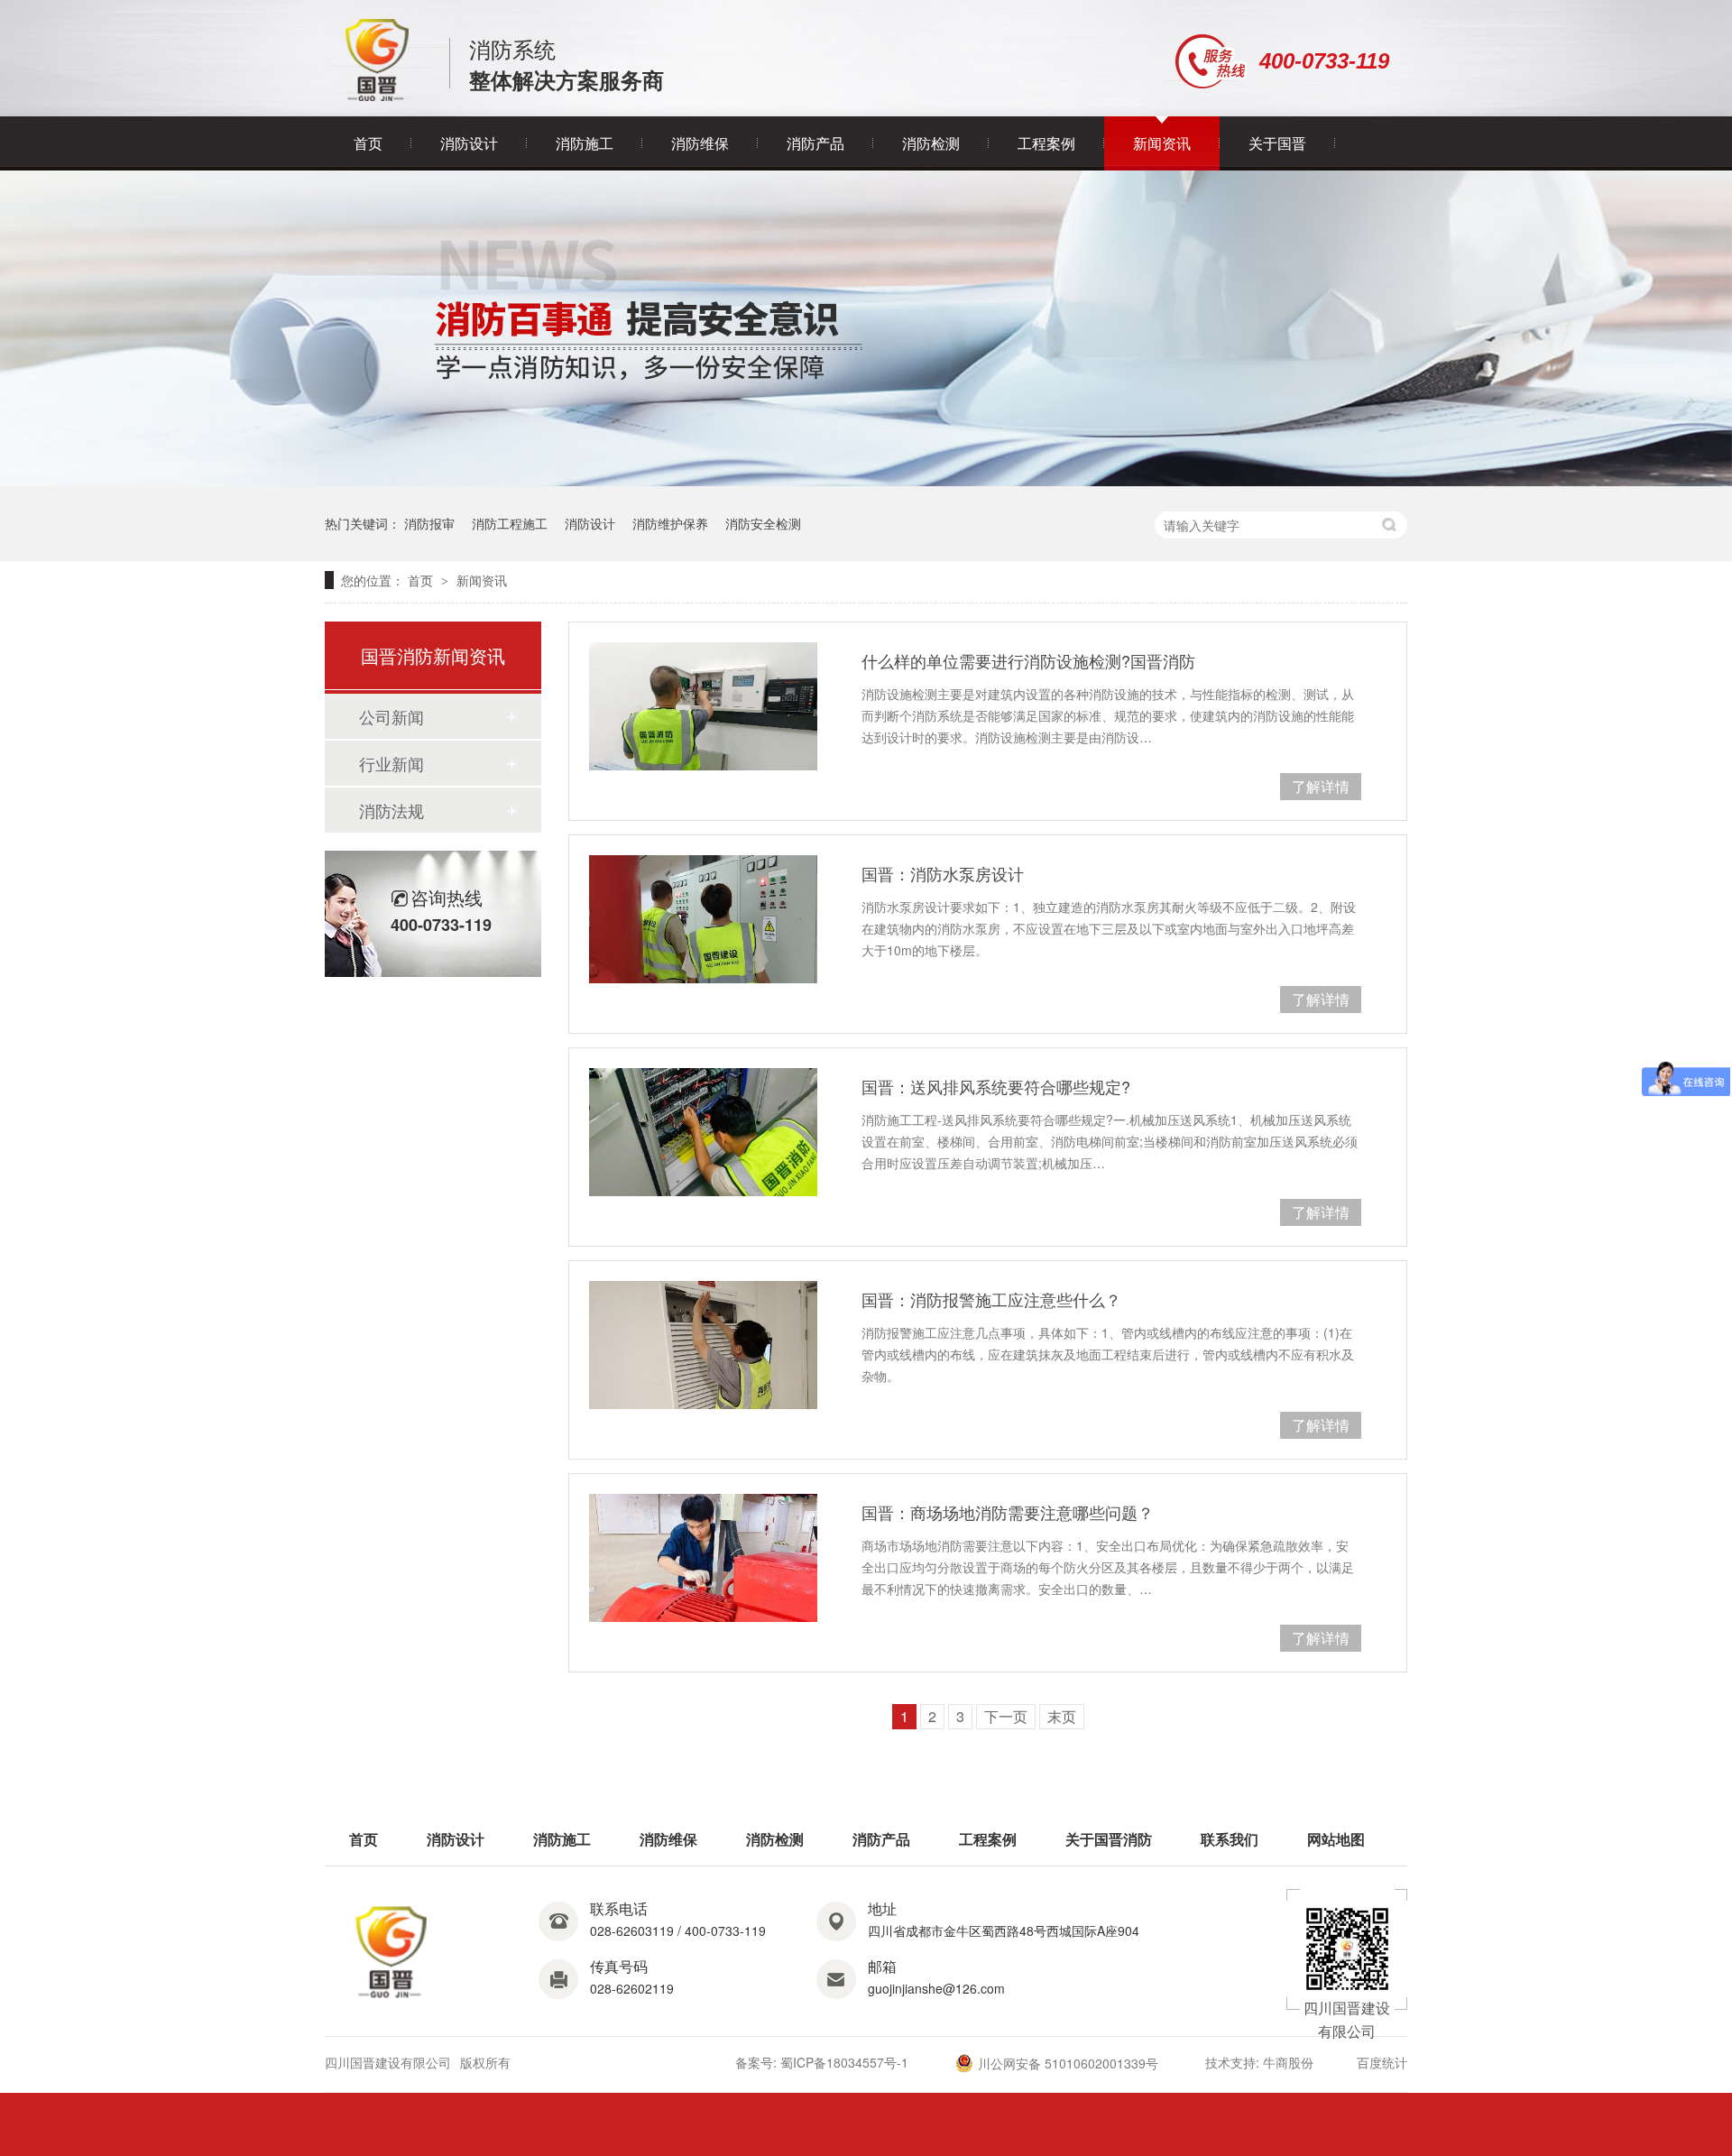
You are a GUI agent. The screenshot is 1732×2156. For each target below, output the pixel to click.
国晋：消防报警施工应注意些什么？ (991, 1299)
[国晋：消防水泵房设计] (703, 919)
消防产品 (815, 143)
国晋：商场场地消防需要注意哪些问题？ (1008, 1512)
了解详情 (1321, 786)
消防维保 (700, 143)
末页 (1062, 1716)
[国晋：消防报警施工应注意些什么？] (703, 1345)
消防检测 (931, 143)
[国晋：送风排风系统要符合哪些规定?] (703, 1132)
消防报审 (429, 523)
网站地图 (1336, 1839)
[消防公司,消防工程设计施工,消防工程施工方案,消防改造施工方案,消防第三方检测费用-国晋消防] (378, 97)
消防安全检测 (763, 523)
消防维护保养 (670, 523)
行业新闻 (392, 763)
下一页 (1006, 1716)
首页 (368, 143)
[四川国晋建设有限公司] (392, 1999)
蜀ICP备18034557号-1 (844, 2062)
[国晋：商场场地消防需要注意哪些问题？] (703, 1558)
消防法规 (392, 810)
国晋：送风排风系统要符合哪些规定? (996, 1086)
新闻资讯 (1162, 143)
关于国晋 (1277, 143)
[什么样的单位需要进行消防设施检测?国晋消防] (703, 706)
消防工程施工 (510, 523)
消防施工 (585, 143)
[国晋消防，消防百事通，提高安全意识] (866, 480)
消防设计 (469, 143)
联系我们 (1230, 1839)
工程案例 (1046, 143)
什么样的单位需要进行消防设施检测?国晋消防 (1028, 660)
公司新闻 (392, 716)
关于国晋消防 (1109, 1839)
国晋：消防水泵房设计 (943, 873)
